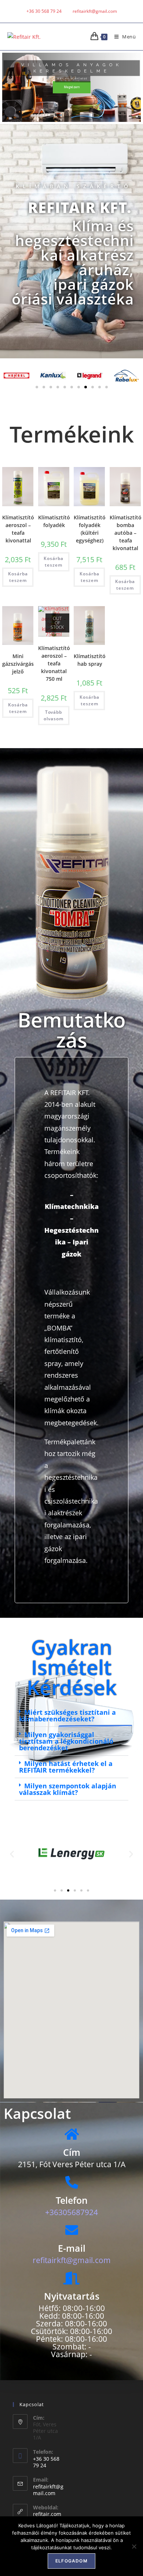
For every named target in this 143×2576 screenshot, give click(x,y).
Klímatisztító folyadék (54, 521)
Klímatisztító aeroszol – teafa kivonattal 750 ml (54, 663)
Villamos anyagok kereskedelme (72, 68)
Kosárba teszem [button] (18, 577)
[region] (71, 87)
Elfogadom (71, 2561)
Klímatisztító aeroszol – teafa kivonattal (18, 529)
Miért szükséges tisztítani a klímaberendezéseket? (67, 1716)
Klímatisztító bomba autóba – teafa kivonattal (126, 533)
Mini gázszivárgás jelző (18, 664)
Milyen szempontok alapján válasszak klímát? (68, 1789)
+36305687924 (71, 2212)
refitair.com (47, 2514)
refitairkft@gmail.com (48, 2490)
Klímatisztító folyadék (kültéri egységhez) (90, 529)
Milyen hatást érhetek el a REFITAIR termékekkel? (66, 1767)
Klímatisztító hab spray (90, 660)
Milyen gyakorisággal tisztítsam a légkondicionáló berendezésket (66, 1741)
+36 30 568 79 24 (44, 11)
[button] (37, 387)
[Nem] (134, 2546)
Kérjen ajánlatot (73, 79)
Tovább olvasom (54, 715)
